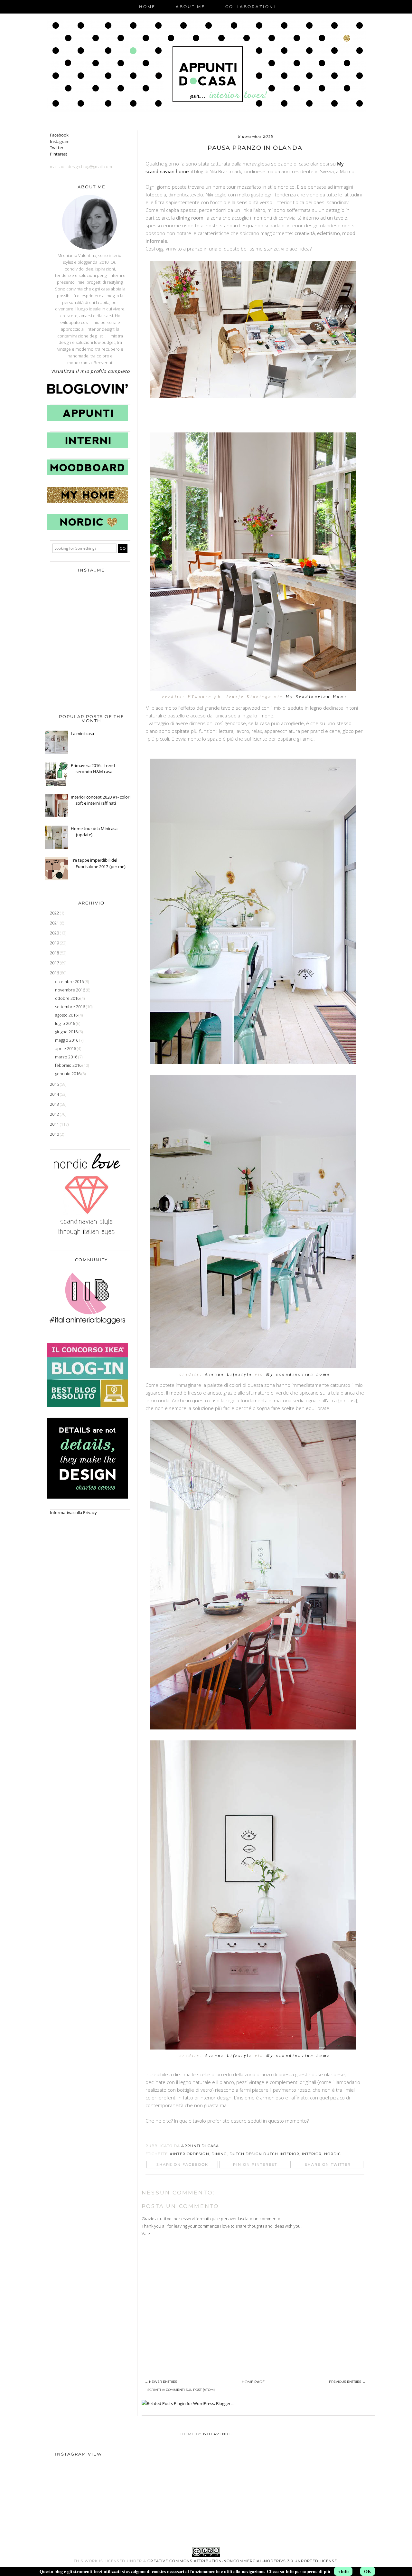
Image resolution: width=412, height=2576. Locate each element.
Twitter (57, 147)
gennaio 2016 (68, 1074)
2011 (55, 1124)
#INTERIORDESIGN (190, 2154)
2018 (55, 953)
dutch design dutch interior (265, 2154)
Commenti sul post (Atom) (190, 2390)
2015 (55, 1084)
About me (190, 7)
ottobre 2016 (68, 998)
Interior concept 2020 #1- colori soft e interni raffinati (101, 800)
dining (219, 2154)
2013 (55, 1104)
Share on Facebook (182, 2164)
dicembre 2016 (70, 981)
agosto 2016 (67, 1015)
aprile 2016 (66, 1048)
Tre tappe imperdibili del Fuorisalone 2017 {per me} (98, 863)
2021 (55, 923)
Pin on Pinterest (255, 2164)
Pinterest (59, 154)
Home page (253, 2382)
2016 (55, 973)
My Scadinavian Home (317, 697)
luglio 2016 (66, 1023)
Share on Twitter (328, 2164)
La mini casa (82, 734)
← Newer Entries (161, 2382)
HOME (147, 7)
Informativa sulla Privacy (73, 1512)
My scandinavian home (298, 1374)
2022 (55, 913)
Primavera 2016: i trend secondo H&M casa (93, 769)
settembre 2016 (70, 1007)
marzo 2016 (67, 1057)
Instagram (60, 141)
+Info (343, 2571)
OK (368, 2571)
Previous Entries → (347, 2382)
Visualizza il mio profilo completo (90, 371)
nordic (333, 2154)
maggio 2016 (67, 1040)
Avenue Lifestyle (229, 1374)
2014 (55, 1094)
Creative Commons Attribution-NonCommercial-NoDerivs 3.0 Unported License (242, 2561)
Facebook (59, 135)
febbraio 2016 (69, 1065)
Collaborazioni (251, 7)
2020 (55, 933)
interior (312, 2154)
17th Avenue (217, 2434)
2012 (55, 1114)
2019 (55, 943)
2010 (55, 1134)
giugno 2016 (67, 1032)
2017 (55, 963)
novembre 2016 (70, 990)
